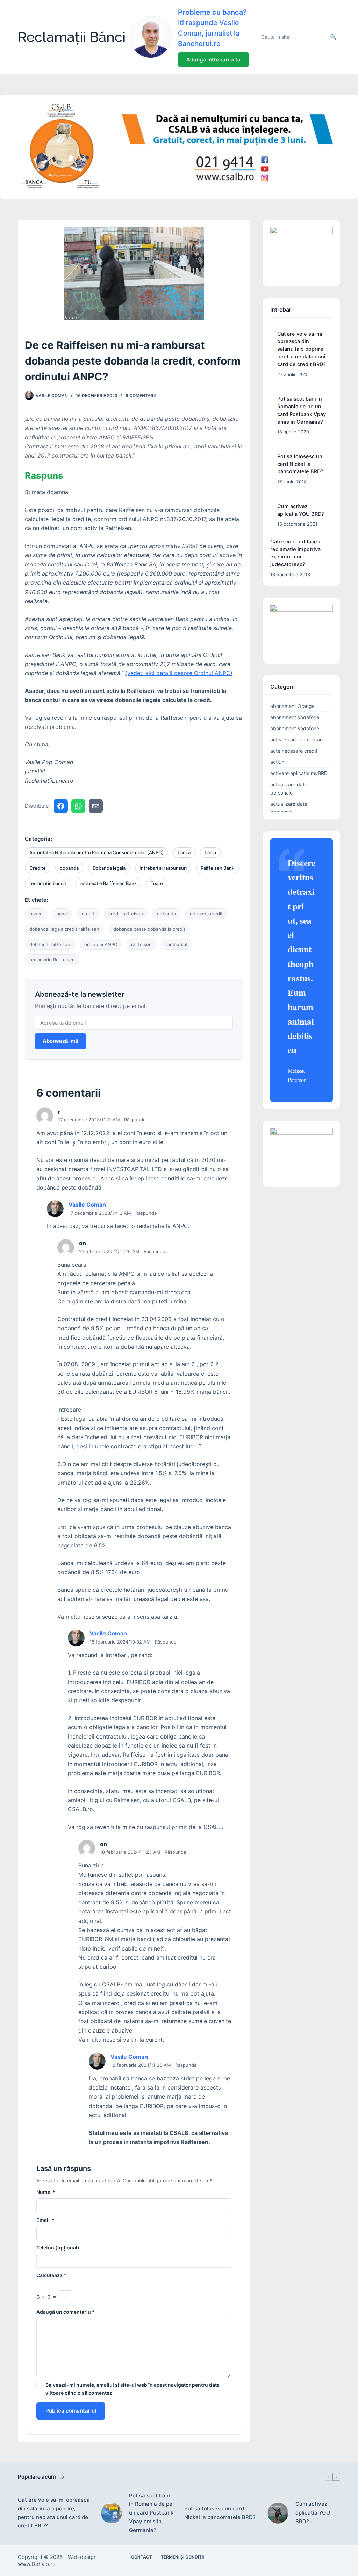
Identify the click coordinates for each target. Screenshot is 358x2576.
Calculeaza (51, 2275)
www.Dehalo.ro (37, 2564)
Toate (157, 883)
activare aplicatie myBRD (299, 773)
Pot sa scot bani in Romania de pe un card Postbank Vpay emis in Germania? (151, 2513)
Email (45, 2220)
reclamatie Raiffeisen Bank (108, 883)
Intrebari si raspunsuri (163, 868)
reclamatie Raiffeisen (52, 960)
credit (88, 914)
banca (184, 852)
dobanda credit (206, 914)
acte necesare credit (294, 751)
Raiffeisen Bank (217, 868)
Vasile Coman (87, 1205)
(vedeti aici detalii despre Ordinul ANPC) (179, 673)
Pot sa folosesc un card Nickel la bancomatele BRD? (300, 464)
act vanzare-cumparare (297, 740)
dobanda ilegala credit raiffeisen (64, 929)
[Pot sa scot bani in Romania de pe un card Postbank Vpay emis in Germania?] (112, 2513)
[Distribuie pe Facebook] (61, 806)
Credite (38, 868)
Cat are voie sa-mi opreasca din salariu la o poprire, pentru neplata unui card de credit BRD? (302, 349)
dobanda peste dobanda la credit (149, 929)
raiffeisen (141, 944)
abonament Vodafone (295, 717)
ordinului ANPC (101, 944)
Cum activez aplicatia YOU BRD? (313, 2513)
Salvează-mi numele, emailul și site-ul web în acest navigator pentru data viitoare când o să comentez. (133, 2389)
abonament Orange (292, 706)
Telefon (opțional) (58, 2248)
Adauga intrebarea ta (213, 60)
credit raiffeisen (126, 914)
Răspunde (135, 1120)
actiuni (278, 762)
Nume (46, 2192)
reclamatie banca (48, 883)
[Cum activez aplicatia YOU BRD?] (278, 2513)
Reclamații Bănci (72, 37)
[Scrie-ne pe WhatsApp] (78, 806)
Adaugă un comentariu (66, 2312)
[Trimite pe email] (96, 806)
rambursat (177, 944)
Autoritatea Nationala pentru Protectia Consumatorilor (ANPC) (96, 852)
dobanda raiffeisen (50, 944)
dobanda (69, 868)
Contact (142, 2557)
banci (210, 852)
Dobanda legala (109, 868)
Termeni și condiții (182, 2557)
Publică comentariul (71, 2411)
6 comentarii (141, 396)
